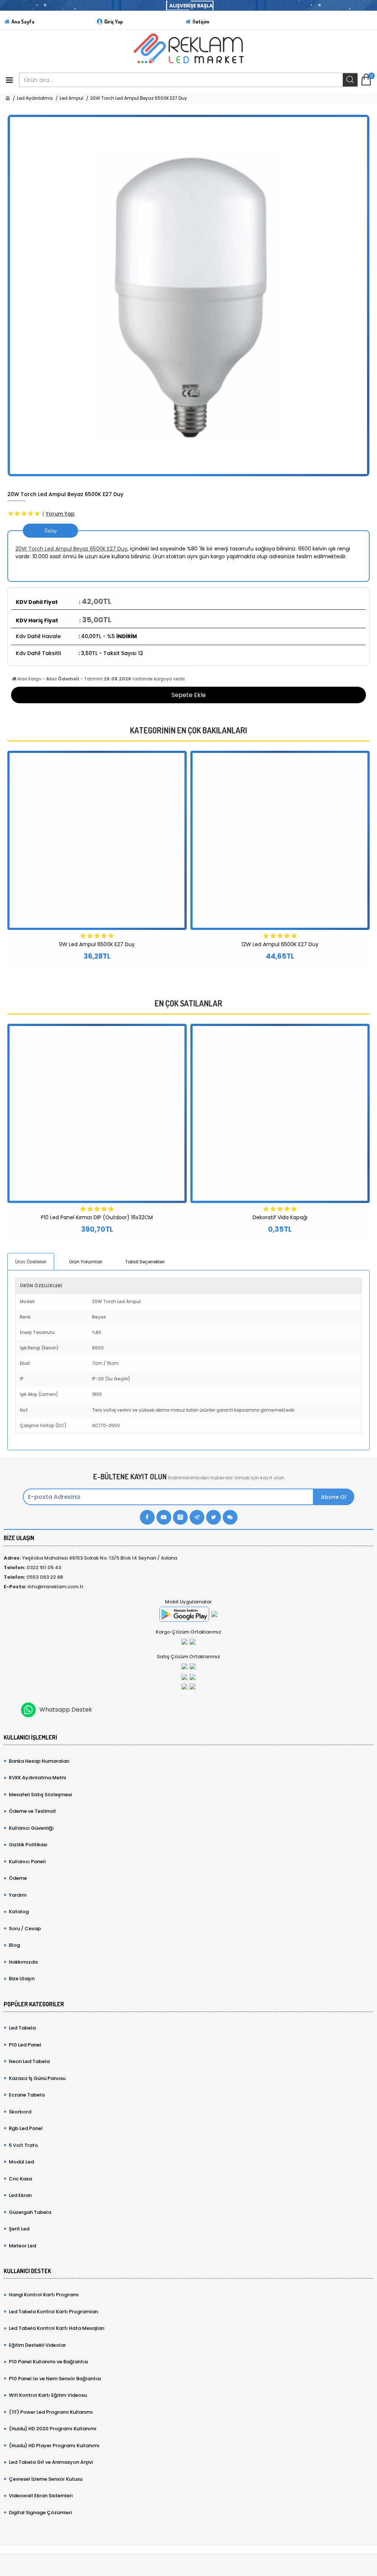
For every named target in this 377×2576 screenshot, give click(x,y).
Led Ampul (71, 98)
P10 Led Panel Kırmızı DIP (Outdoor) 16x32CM (97, 1217)
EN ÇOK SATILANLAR (188, 1003)
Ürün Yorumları (86, 1262)
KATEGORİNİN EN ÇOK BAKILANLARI (188, 730)
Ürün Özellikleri (31, 1262)
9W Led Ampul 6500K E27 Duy (97, 944)
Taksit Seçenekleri (145, 1262)
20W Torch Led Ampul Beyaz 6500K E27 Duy (71, 549)
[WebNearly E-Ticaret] (188, 2561)
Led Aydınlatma (35, 98)
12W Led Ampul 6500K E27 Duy (280, 944)
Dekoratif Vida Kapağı (280, 1217)
